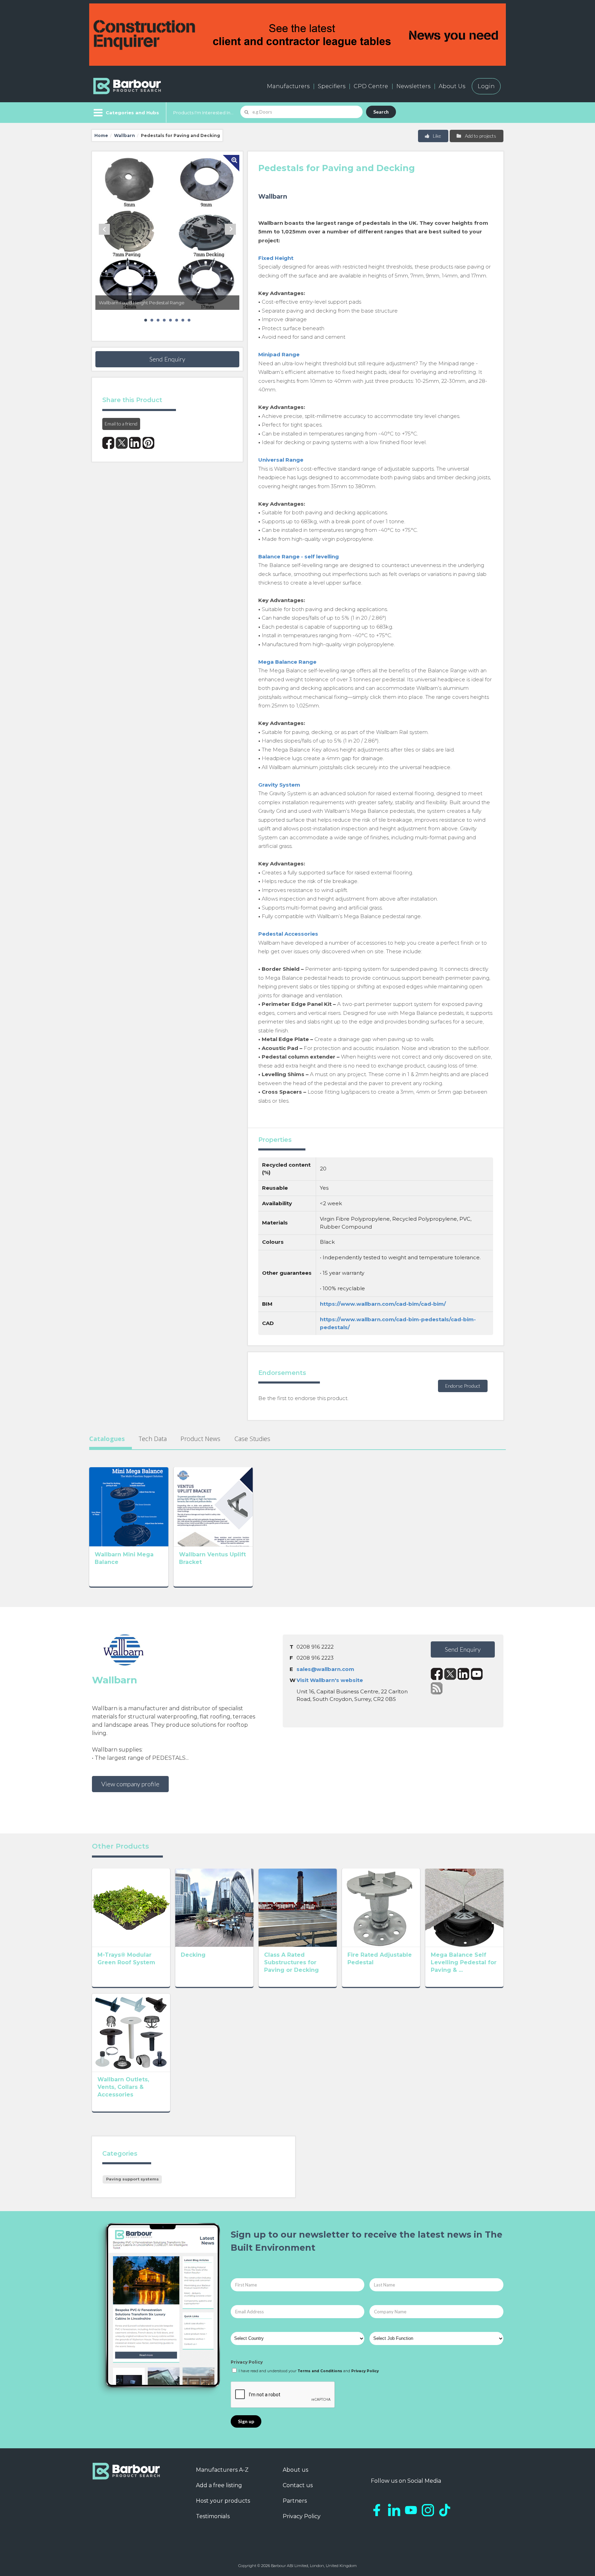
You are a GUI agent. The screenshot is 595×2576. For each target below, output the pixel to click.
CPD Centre (371, 86)
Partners (295, 2501)
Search (381, 112)
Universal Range (281, 460)
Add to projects (480, 136)
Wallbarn (124, 135)
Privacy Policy (247, 2362)
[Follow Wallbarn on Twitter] (450, 1674)
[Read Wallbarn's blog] (437, 1688)
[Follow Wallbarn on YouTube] (477, 1674)
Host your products (223, 2501)
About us (295, 2470)
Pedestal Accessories (288, 934)
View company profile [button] (130, 1784)
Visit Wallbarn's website (330, 1680)
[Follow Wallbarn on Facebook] (437, 1674)
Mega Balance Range (287, 662)
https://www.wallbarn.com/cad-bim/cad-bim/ (383, 1304)
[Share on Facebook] (108, 443)
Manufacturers (288, 86)
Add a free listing (219, 2485)
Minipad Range (279, 354)
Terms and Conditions (320, 2371)
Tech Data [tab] (153, 1439)
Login (486, 86)
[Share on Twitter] (122, 443)
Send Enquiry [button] (167, 359)
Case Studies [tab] (252, 1439)
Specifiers (332, 86)
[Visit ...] (129, 1506)
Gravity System (279, 785)
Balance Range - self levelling (299, 556)
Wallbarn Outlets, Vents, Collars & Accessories (123, 2087)
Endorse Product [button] (463, 1386)
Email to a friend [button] (121, 424)
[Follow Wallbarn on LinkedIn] (464, 1674)
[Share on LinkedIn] (135, 443)
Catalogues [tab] (107, 1439)
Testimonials (213, 2516)
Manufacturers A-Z (222, 2470)
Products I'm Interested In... (203, 113)
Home (101, 135)
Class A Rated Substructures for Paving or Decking (291, 1962)
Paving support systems (132, 2179)
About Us (452, 86)
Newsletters (413, 86)
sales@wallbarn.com (325, 1669)
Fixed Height (276, 258)
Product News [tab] (200, 1439)
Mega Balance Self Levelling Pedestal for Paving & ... (464, 1962)
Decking (193, 1955)
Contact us (298, 2485)
